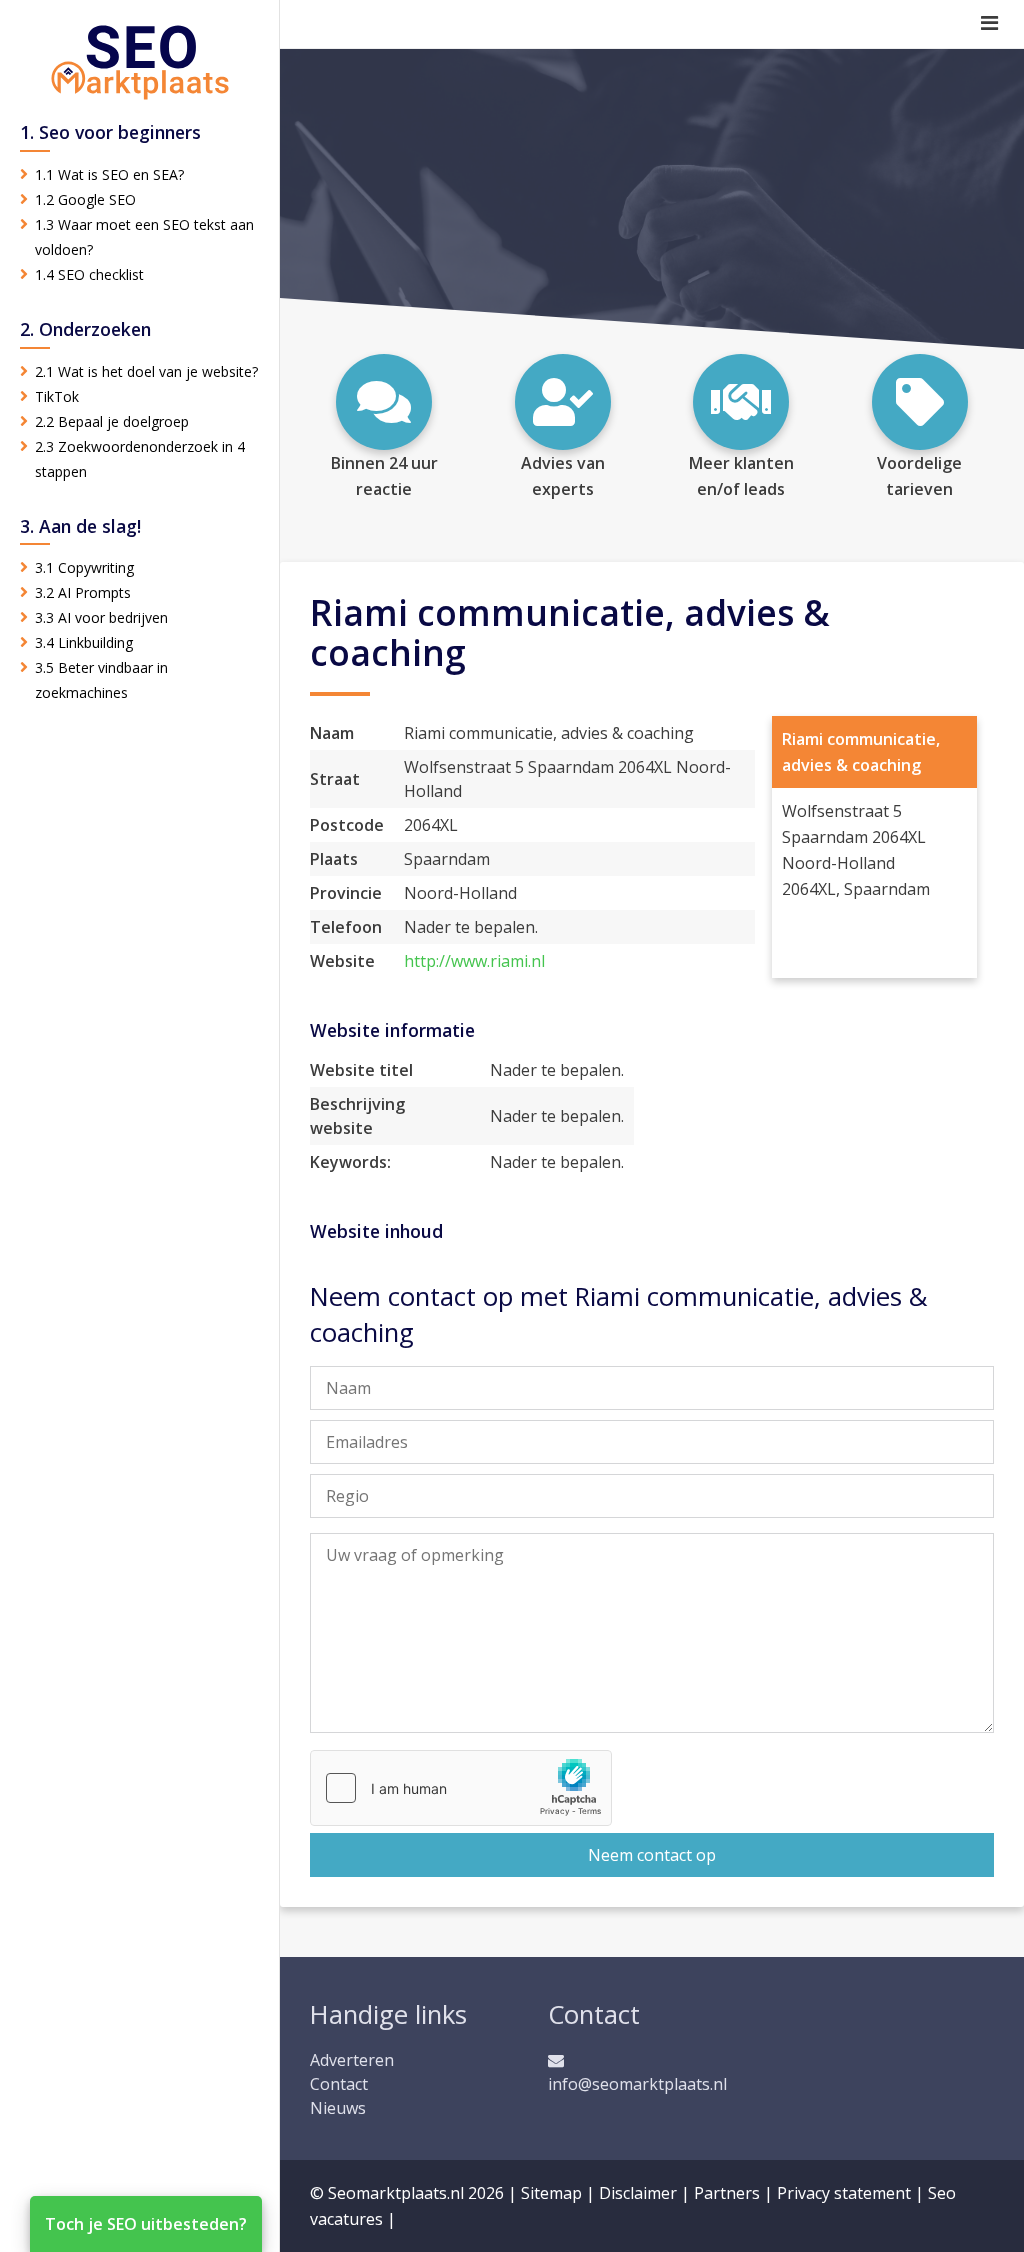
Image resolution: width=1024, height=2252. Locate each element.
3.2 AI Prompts (83, 592)
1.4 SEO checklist (89, 274)
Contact (339, 2084)
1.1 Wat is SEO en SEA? (109, 174)
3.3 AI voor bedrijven (101, 617)
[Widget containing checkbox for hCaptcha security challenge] (461, 1788)
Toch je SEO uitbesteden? (146, 2224)
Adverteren (352, 2060)
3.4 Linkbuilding (84, 642)
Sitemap (551, 2193)
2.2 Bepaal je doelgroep (112, 421)
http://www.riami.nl (474, 961)
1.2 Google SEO (85, 199)
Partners (727, 2193)
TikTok (57, 396)
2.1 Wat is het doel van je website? (146, 371)
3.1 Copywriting (84, 567)
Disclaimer (638, 2193)
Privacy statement (844, 2193)
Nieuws (338, 2108)
